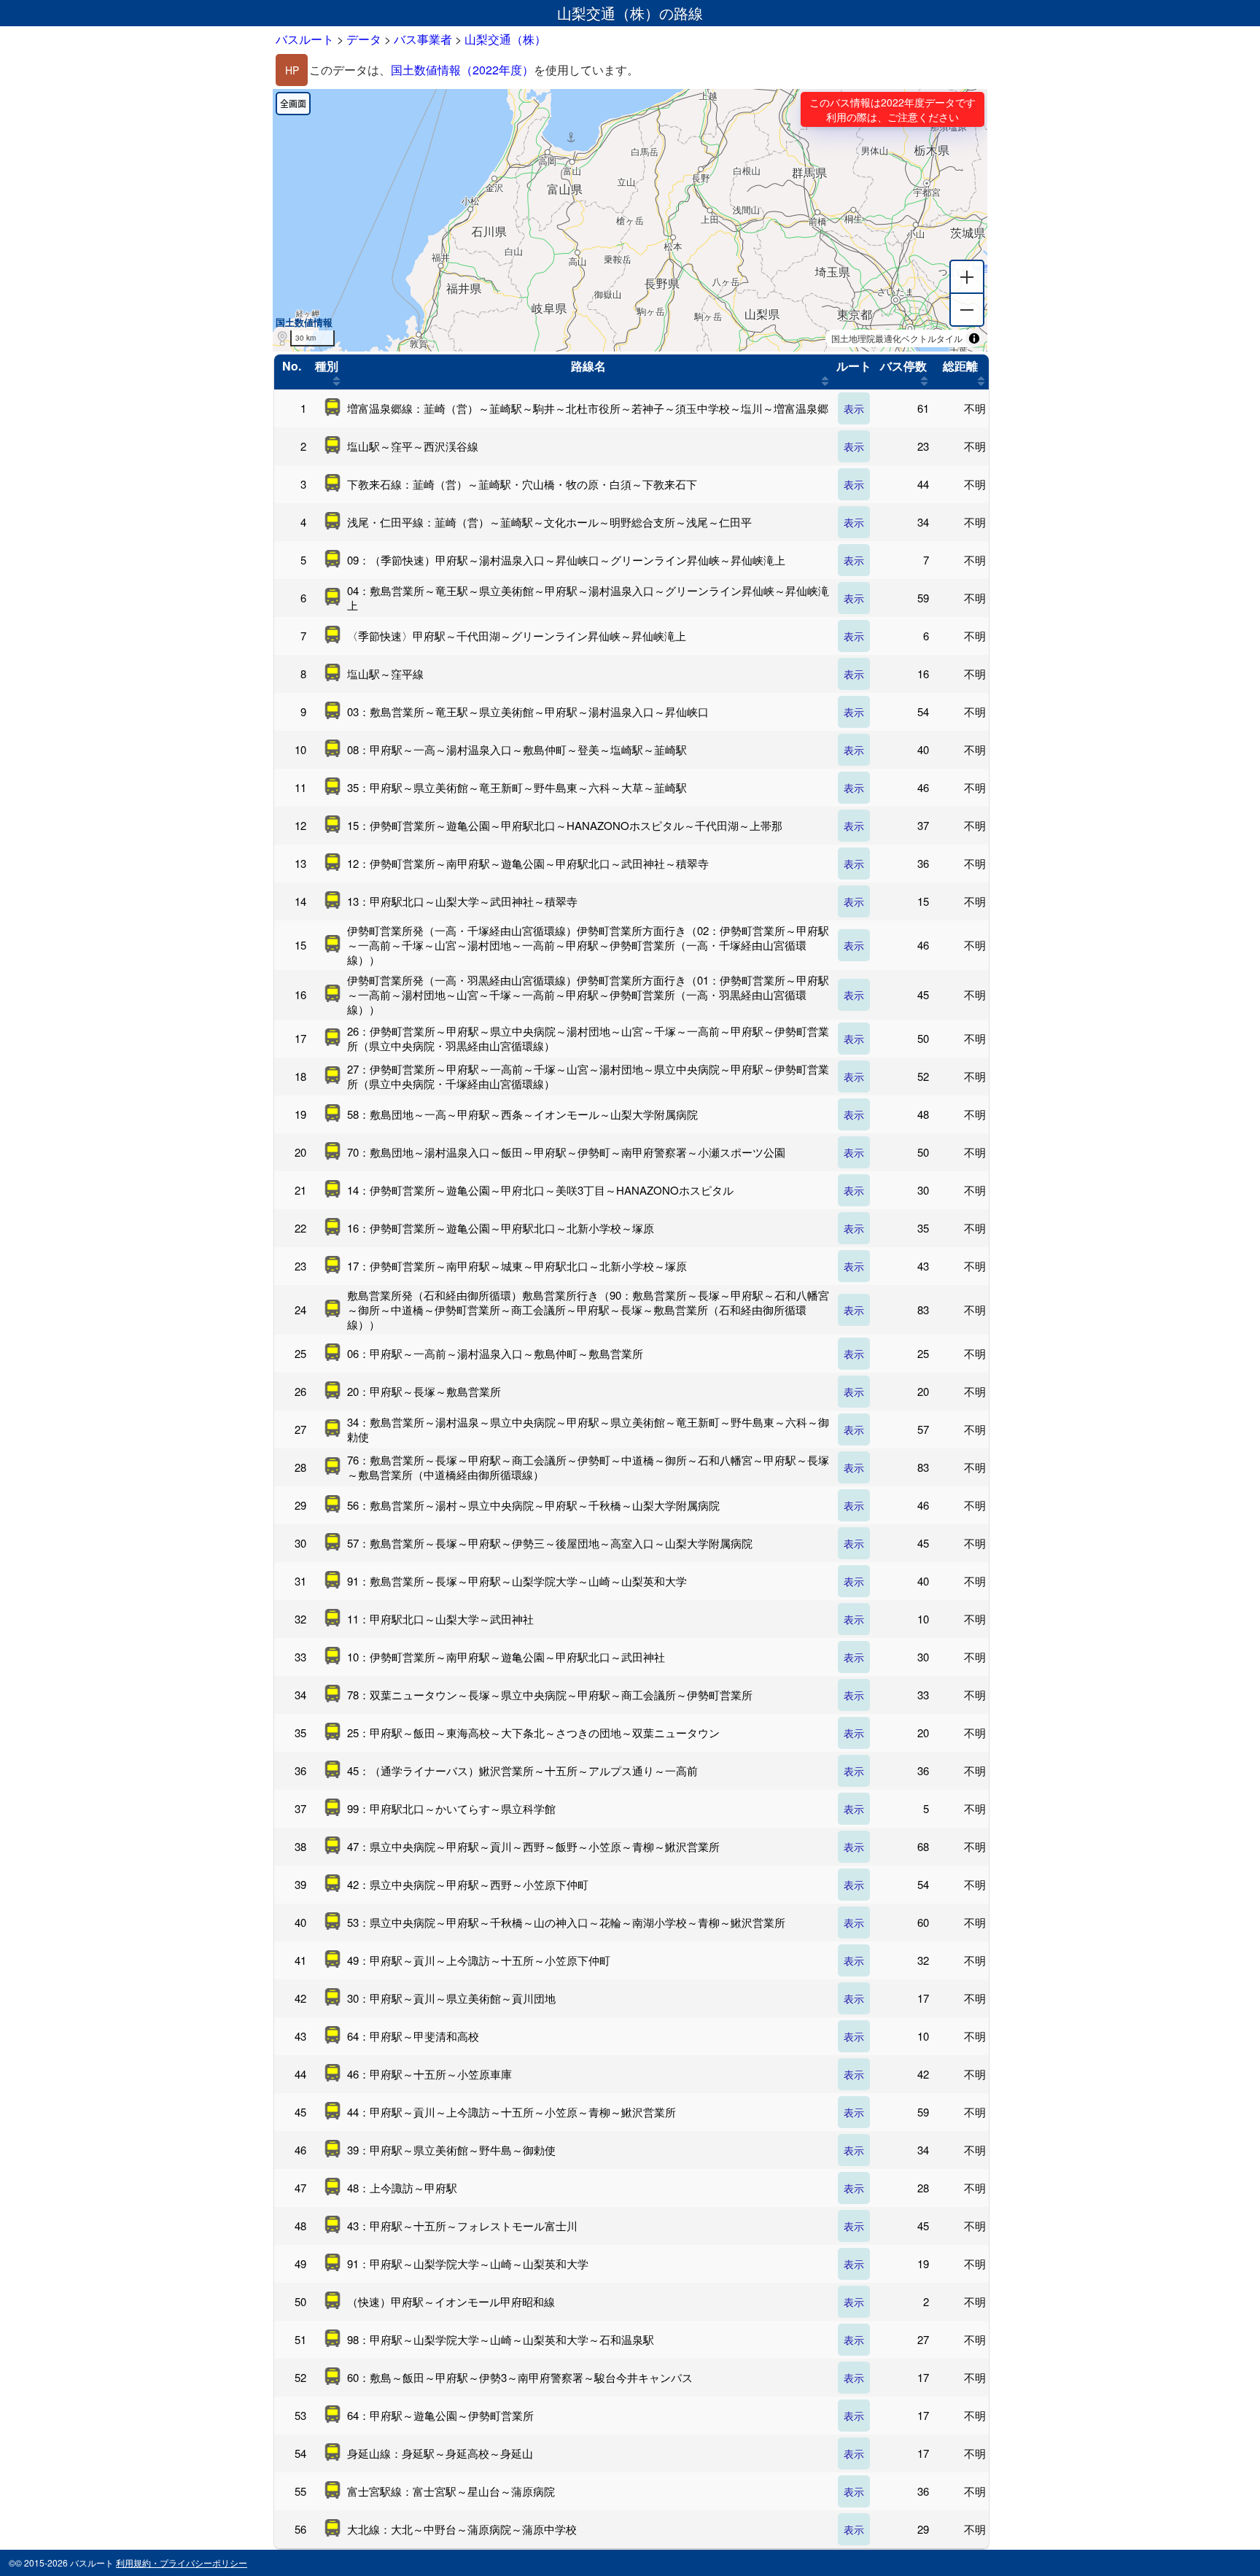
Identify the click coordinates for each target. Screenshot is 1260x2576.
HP (292, 70)
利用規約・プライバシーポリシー (182, 2563)
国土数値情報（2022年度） (462, 70)
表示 (854, 408)
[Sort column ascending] (337, 381)
